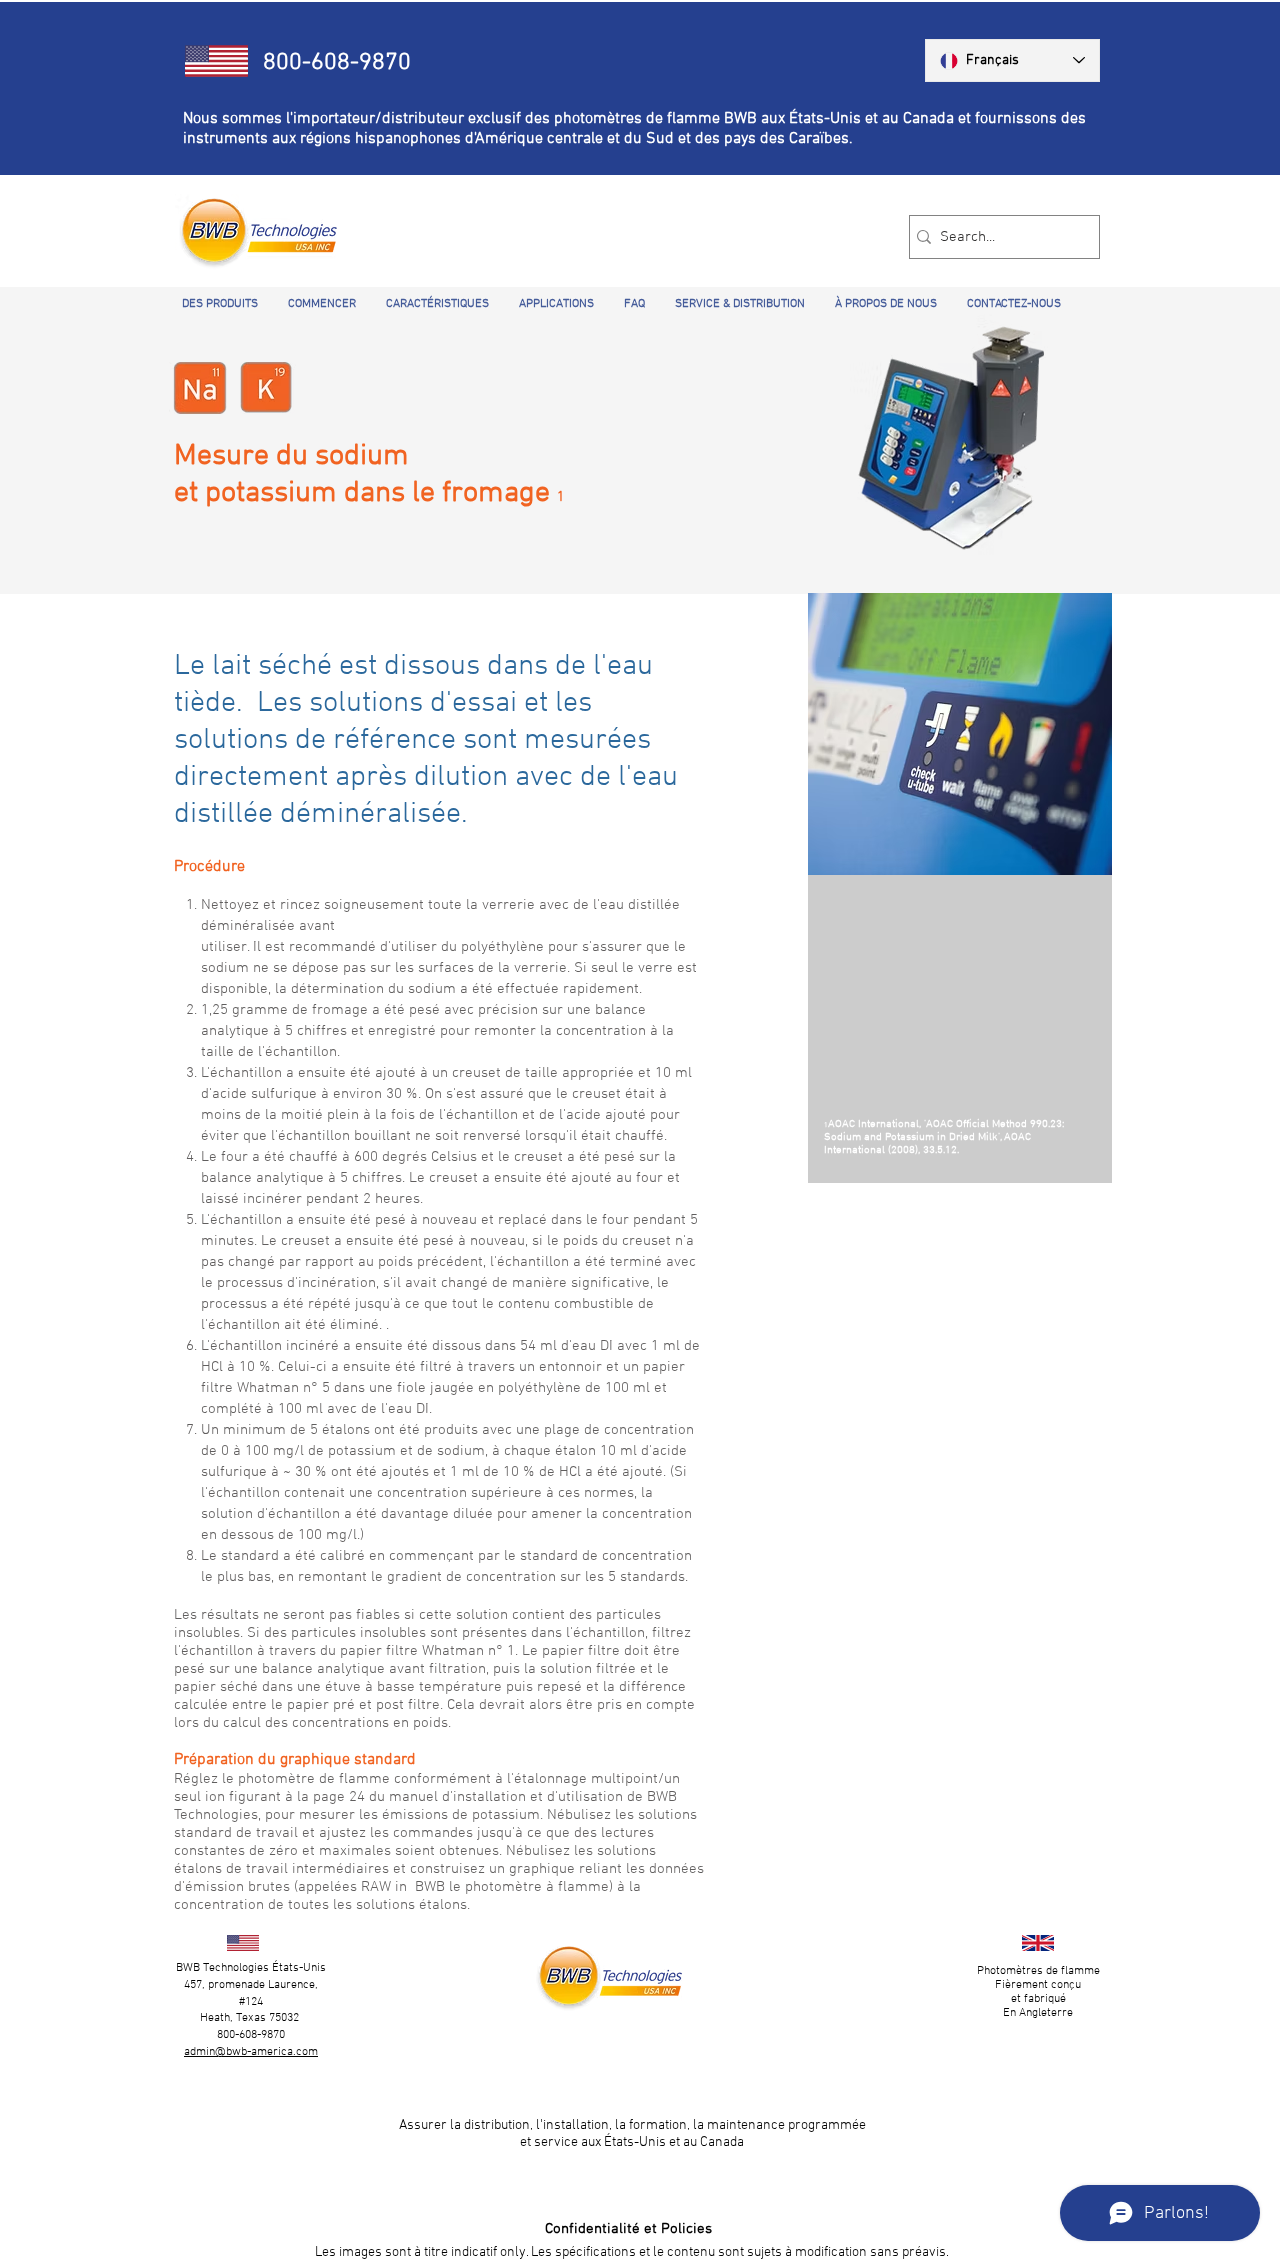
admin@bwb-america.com (251, 2052)
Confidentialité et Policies (628, 2229)
